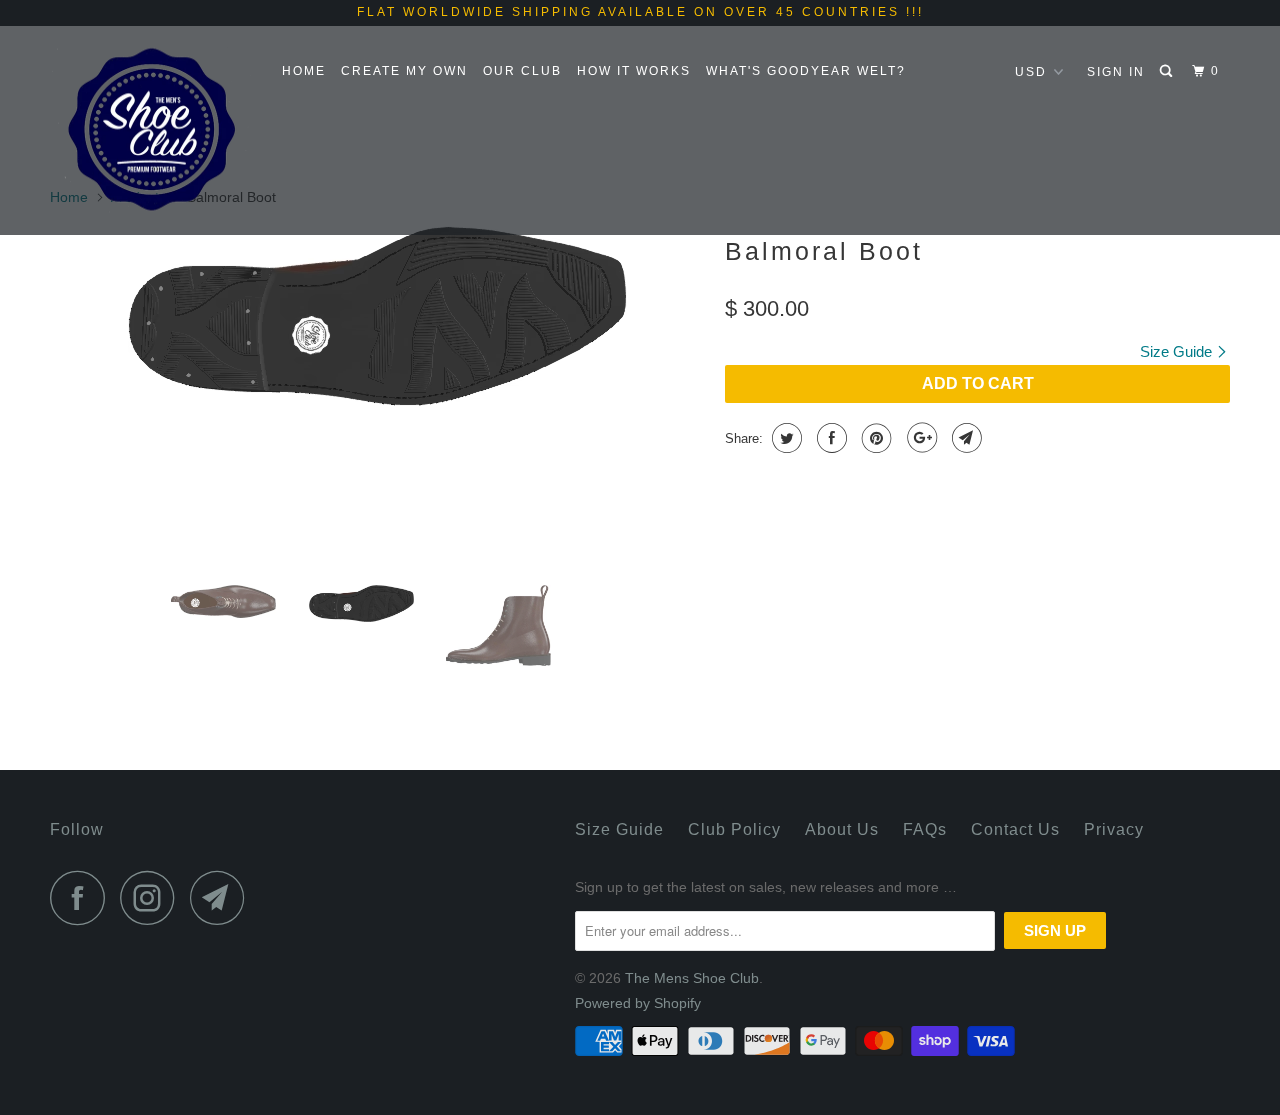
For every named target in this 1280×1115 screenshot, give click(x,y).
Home (304, 71)
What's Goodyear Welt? (806, 71)
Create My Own (404, 71)
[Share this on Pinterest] (874, 438)
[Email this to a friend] (964, 438)
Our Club (522, 71)
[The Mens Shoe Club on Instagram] (153, 897)
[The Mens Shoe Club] (152, 130)
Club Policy (734, 829)
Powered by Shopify (638, 1003)
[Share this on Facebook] (829, 438)
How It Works (634, 71)
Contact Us (1015, 829)
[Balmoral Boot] (377, 316)
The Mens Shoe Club (692, 978)
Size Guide (1178, 351)
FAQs (925, 829)
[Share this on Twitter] (784, 438)
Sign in (1116, 72)
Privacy (1114, 829)
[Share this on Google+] (919, 438)
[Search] (1168, 71)
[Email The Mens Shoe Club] (223, 897)
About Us (842, 829)
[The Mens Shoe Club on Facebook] (83, 897)
